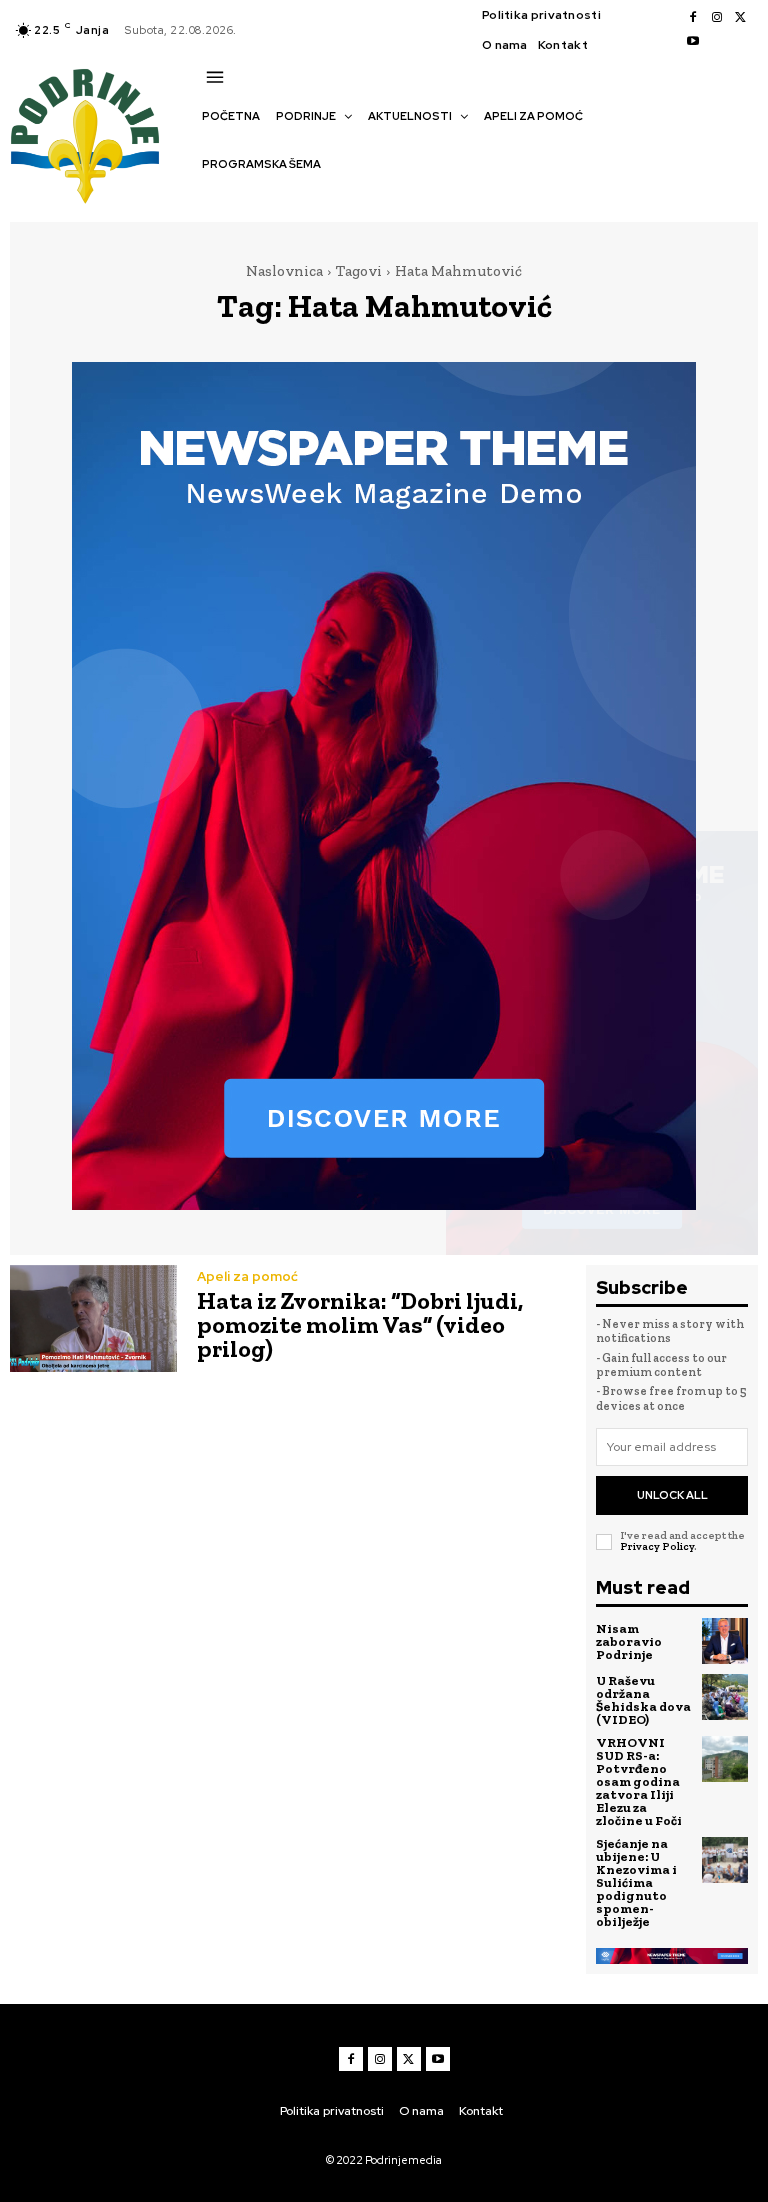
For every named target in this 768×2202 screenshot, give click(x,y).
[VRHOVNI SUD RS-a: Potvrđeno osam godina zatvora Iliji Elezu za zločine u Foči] (725, 1759)
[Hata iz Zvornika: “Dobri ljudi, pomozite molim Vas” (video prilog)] (93, 1318)
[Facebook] (693, 18)
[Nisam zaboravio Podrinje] (725, 1641)
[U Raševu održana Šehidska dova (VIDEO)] (725, 1697)
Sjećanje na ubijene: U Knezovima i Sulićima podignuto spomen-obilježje (636, 1882)
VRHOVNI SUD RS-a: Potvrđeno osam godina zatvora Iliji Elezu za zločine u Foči (639, 1781)
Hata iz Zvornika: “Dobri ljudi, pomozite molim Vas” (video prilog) (360, 1324)
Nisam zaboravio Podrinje (629, 1641)
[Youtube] (693, 42)
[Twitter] (741, 18)
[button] (212, 199)
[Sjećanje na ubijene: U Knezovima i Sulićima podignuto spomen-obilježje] (725, 1860)
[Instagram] (717, 18)
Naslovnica (284, 271)
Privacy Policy (657, 1546)
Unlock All (672, 1495)
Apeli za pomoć (247, 1276)
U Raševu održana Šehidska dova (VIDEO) (643, 1700)
